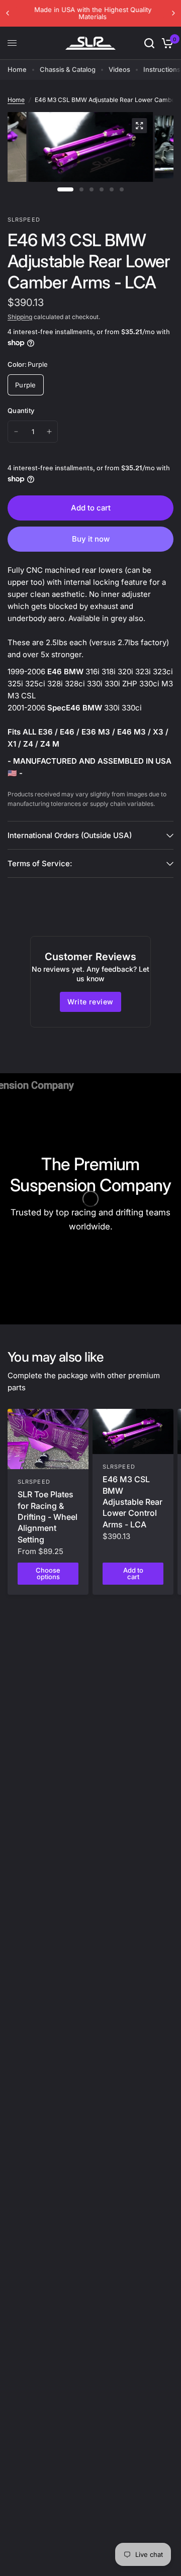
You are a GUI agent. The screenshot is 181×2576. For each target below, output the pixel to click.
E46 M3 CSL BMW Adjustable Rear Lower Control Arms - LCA (132, 1502)
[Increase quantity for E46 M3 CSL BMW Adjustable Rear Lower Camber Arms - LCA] (49, 432)
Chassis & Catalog (68, 69)
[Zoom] (139, 126)
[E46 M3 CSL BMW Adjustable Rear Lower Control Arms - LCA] (133, 1432)
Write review (90, 1002)
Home (17, 69)
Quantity (21, 410)
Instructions (162, 69)
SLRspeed (34, 1482)
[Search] (149, 43)
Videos (119, 69)
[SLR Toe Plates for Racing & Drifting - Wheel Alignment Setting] (48, 1439)
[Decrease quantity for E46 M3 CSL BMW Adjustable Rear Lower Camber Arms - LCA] (16, 432)
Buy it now (91, 539)
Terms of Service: (40, 863)
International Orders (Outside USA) (70, 835)
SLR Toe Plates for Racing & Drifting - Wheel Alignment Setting (48, 1517)
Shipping (20, 317)
